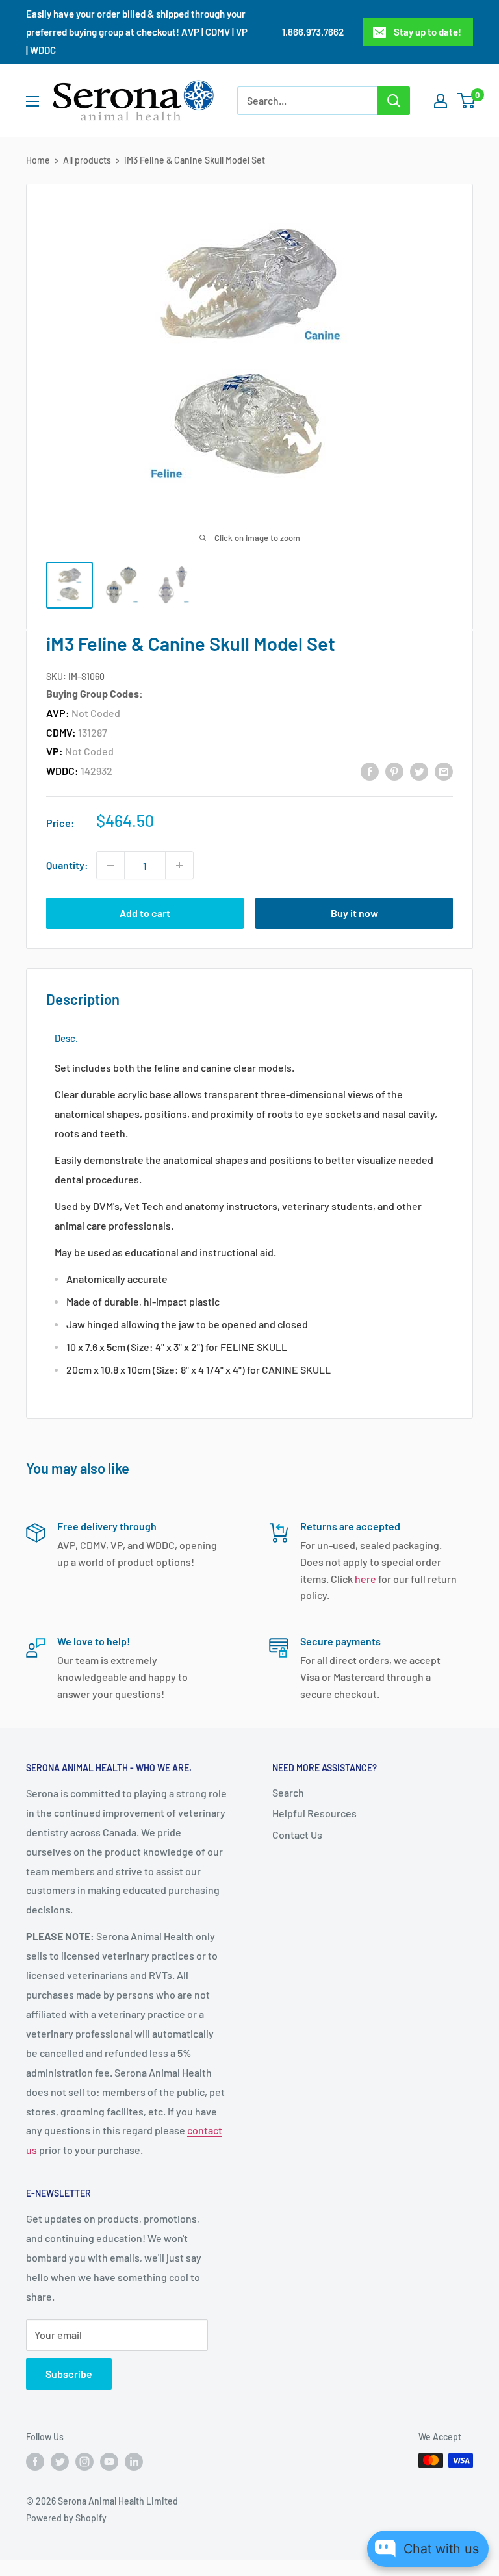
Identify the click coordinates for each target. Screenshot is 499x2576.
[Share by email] (444, 771)
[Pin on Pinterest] (394, 771)
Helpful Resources (314, 1813)
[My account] (441, 101)
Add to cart (145, 913)
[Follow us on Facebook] (35, 2462)
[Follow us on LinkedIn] (134, 2462)
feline (167, 1067)
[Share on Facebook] (370, 771)
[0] (467, 101)
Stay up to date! (428, 32)
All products (87, 160)
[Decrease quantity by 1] (110, 865)
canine (216, 1067)
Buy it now (354, 913)
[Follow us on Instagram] (84, 2462)
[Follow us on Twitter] (60, 2462)
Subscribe (69, 2374)
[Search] (394, 101)
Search (288, 1792)
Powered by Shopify (66, 2518)
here (365, 1579)
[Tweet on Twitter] (419, 771)
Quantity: (67, 865)
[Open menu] (32, 101)
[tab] (66, 1038)
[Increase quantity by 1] (179, 865)
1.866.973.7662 (313, 32)
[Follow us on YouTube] (109, 2462)
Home (38, 160)
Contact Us (297, 1835)
